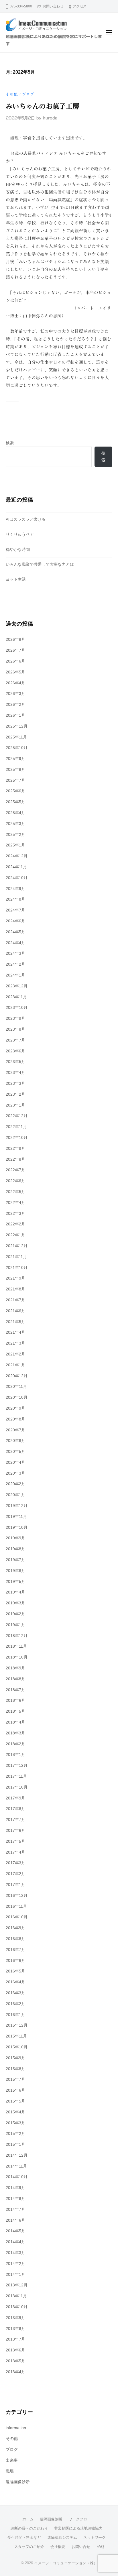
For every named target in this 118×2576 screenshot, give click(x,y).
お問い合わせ (53, 6)
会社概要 (58, 2547)
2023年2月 (15, 1094)
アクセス (80, 6)
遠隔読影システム (62, 2537)
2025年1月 (15, 845)
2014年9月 (15, 2188)
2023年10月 (17, 1008)
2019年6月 (15, 1571)
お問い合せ (81, 2547)
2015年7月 (15, 2079)
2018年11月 (16, 1646)
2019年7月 (15, 1560)
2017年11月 (16, 1776)
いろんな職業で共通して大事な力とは (40, 564)
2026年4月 (15, 683)
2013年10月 (17, 2307)
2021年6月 (15, 1311)
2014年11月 (16, 2166)
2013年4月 (15, 2372)
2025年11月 (16, 737)
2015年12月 (17, 2025)
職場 (10, 2471)
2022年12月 (17, 1116)
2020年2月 (15, 1484)
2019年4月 (15, 1592)
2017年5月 (15, 1841)
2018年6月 (15, 1700)
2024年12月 (17, 856)
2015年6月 (15, 2090)
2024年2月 (15, 964)
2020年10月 (17, 1397)
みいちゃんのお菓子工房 (42, 106)
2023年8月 (15, 1029)
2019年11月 (16, 1517)
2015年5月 (15, 2101)
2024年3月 (15, 953)
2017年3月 (15, 1863)
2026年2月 (15, 705)
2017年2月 (15, 1874)
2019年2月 (15, 1614)
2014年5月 (15, 2231)
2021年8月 (15, 1289)
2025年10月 (17, 748)
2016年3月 (15, 1993)
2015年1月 (15, 2144)
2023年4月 (15, 1073)
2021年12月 (17, 1246)
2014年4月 (15, 2242)
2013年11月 (16, 2296)
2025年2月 (15, 835)
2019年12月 (17, 1506)
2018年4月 (15, 1722)
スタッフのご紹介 (29, 2547)
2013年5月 (15, 2361)
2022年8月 (15, 1159)
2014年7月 (15, 2209)
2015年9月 (15, 2058)
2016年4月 (15, 1982)
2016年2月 (15, 2004)
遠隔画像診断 (18, 2482)
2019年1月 (15, 1625)
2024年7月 (15, 910)
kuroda (50, 118)
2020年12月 (17, 1376)
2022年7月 (15, 1170)
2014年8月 (15, 2199)
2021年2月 (15, 1354)
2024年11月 (16, 867)
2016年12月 (17, 1896)
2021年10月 (17, 1268)
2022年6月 (15, 1181)
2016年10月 (17, 1917)
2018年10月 (17, 1657)
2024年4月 (15, 943)
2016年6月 (15, 1961)
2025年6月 (15, 791)
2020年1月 (15, 1495)
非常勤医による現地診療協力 (78, 2528)
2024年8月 (15, 899)
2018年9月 (15, 1668)
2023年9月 (15, 1018)
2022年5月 (15, 1192)
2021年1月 (15, 1365)
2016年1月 (15, 2015)
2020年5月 (15, 1452)
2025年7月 (15, 780)
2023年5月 (15, 1062)
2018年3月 (15, 1733)
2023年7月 (15, 1040)
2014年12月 (17, 2155)
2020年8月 (15, 1419)
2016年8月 (15, 1939)
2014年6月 (15, 2220)
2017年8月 (15, 1809)
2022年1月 (15, 1235)
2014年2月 (15, 2264)
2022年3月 (15, 1214)
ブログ (28, 94)
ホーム (28, 2519)
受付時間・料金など (24, 2537)
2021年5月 (15, 1322)
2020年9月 (15, 1408)
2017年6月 (15, 1831)
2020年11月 (16, 1387)
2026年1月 (15, 715)
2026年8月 (15, 639)
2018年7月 (15, 1690)
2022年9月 (15, 1149)
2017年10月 (17, 1787)
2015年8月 (15, 2069)
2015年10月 (17, 2047)
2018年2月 (15, 1744)
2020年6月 (15, 1441)
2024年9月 (15, 889)
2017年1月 (15, 1885)
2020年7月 (15, 1430)
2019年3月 (15, 1603)
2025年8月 (15, 770)
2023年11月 (16, 997)
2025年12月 (17, 726)
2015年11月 (16, 2036)
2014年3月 (15, 2253)
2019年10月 (17, 1527)
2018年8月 (15, 1679)
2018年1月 (15, 1755)
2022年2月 (15, 1224)
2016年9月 (15, 1928)
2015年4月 (15, 2112)
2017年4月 (15, 1852)
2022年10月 (17, 1138)
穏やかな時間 (18, 550)
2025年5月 (15, 802)
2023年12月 (17, 986)
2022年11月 (16, 1127)
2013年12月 (17, 2285)
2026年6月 (15, 661)
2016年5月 (15, 1971)
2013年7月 (15, 2339)
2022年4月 (15, 1203)
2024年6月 (15, 921)
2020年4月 (15, 1462)
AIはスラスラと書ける (26, 519)
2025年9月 (15, 759)
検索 (10, 443)
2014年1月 (15, 2275)
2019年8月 (15, 1549)
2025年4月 (15, 813)
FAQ (100, 2547)
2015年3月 (15, 2123)
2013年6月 (15, 2350)
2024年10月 (17, 878)
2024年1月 (15, 975)
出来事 (12, 2460)
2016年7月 (15, 1950)
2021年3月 (15, 1343)
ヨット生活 (16, 579)
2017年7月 (15, 1820)
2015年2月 (15, 2134)
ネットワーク (95, 2537)
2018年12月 (17, 1636)
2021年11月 (16, 1257)
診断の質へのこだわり (29, 2528)
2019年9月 (15, 1538)
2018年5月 (15, 1711)
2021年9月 (15, 1278)
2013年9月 (15, 2318)
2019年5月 (15, 1582)
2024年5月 (15, 932)
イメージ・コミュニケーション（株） (66, 2563)
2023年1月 (15, 1105)
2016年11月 (16, 1906)
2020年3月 (15, 1473)
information (16, 2428)
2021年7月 (15, 1300)
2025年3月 (15, 824)
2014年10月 (17, 2177)
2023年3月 (15, 1083)
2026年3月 (15, 694)
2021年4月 (15, 1332)
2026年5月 (15, 672)
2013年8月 (15, 2329)
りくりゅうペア (20, 534)
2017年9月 (15, 1798)
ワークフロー (80, 2519)
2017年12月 (17, 1766)
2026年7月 (15, 650)
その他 (12, 94)
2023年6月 (15, 1051)
